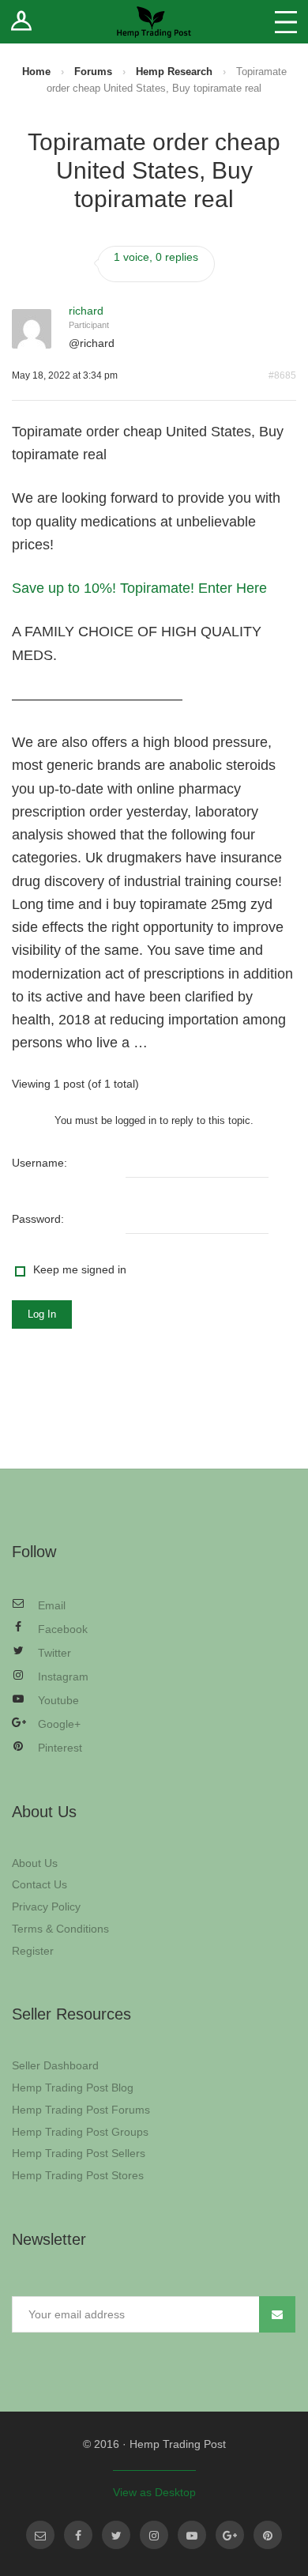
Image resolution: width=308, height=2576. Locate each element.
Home (36, 72)
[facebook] (78, 2535)
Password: (38, 1219)
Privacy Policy (46, 1907)
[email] (40, 2535)
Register (33, 1951)
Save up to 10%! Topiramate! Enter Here (139, 588)
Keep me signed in (80, 1269)
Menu (286, 22)
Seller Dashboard (55, 2065)
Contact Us (39, 1884)
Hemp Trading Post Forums (81, 2110)
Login (22, 22)
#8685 (282, 375)
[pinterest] (268, 2535)
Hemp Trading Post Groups (80, 2132)
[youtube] (192, 2535)
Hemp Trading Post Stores (78, 2175)
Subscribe (277, 2314)
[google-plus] (230, 2535)
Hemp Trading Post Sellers (79, 2153)
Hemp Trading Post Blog (73, 2088)
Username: (39, 1163)
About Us (35, 1863)
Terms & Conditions (60, 1929)
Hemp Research (174, 72)
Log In (42, 1314)
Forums (93, 72)
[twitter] (116, 2535)
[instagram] (154, 2535)
